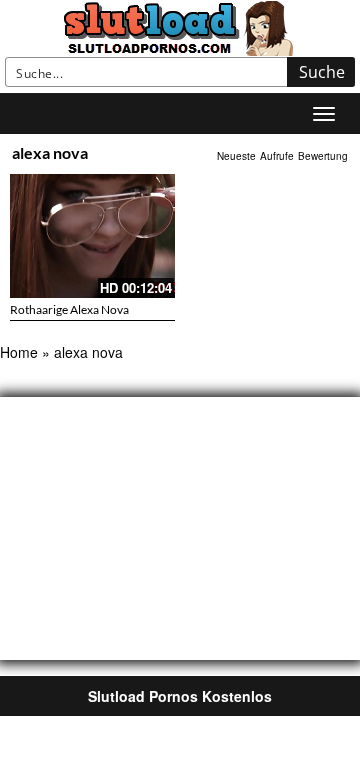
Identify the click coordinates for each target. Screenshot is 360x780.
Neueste (236, 156)
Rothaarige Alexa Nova (69, 309)
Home (19, 352)
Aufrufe (277, 156)
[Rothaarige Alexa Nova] (92, 236)
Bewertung (323, 156)
